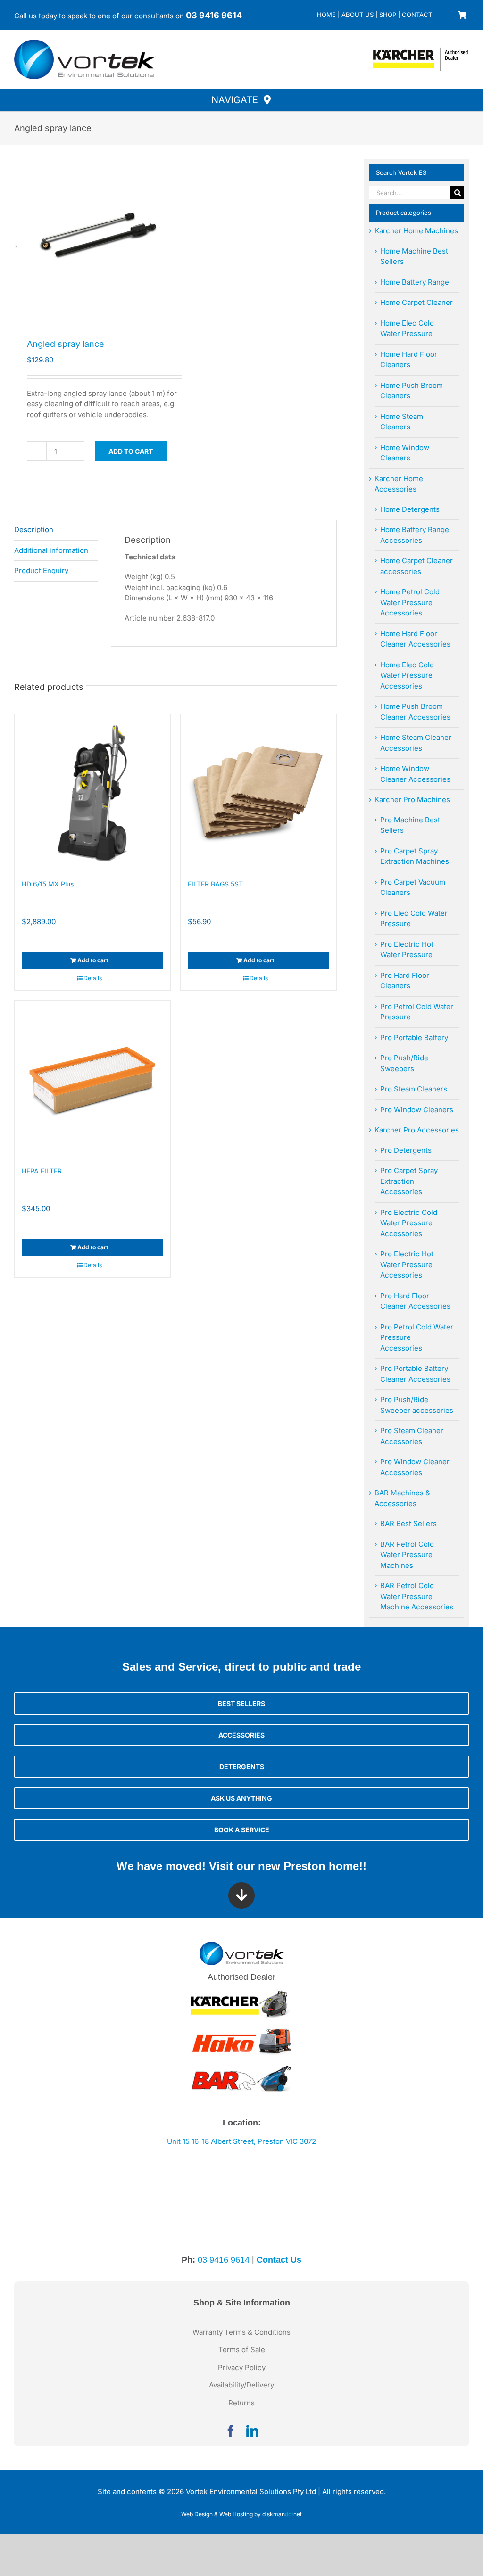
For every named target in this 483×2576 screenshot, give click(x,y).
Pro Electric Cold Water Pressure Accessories (409, 1223)
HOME (326, 15)
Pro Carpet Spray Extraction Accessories (409, 1181)
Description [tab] (34, 529)
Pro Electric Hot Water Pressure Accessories (407, 1264)
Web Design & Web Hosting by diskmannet (241, 2514)
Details (93, 978)
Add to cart (131, 451)
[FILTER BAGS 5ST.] (258, 792)
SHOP (388, 15)
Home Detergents (410, 509)
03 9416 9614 (214, 15)
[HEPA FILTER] (92, 1078)
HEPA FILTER (42, 1171)
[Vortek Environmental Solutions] (85, 43)
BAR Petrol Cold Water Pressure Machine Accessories (417, 1596)
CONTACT (417, 15)
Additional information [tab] (51, 550)
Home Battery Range (415, 282)
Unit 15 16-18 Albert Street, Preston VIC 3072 (241, 2141)
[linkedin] (252, 2431)
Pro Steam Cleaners (414, 1089)
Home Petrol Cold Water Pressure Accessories (410, 602)
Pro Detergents (406, 1150)
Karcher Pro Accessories (417, 1130)
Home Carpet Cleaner (416, 302)
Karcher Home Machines (416, 231)
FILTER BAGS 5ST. (216, 884)
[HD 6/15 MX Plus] (92, 792)
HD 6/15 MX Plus (48, 884)
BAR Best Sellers (408, 1523)
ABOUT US (358, 15)
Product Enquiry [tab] (41, 570)
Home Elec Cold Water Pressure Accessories (407, 675)
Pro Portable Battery (414, 1038)
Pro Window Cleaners (417, 1110)
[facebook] (231, 2431)
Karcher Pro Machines (412, 800)
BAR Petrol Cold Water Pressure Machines (407, 1555)
